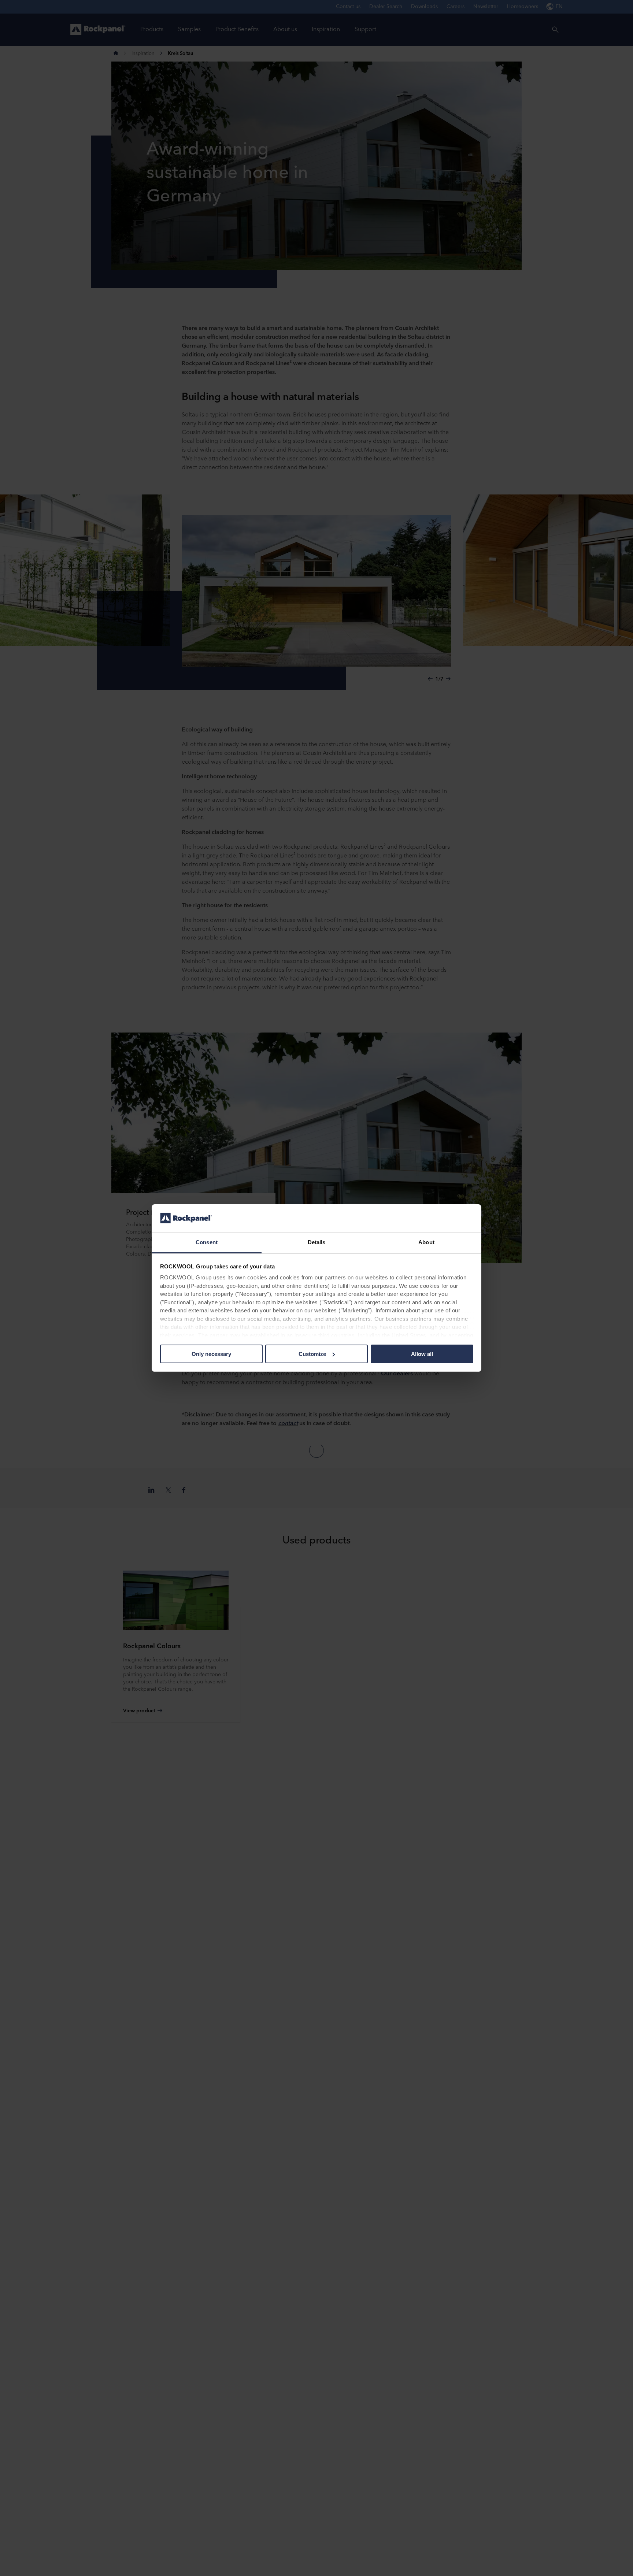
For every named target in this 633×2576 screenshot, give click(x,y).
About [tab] (426, 1242)
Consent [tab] (207, 1242)
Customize (312, 1354)
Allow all (422, 1354)
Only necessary (211, 1354)
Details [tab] (317, 1242)
